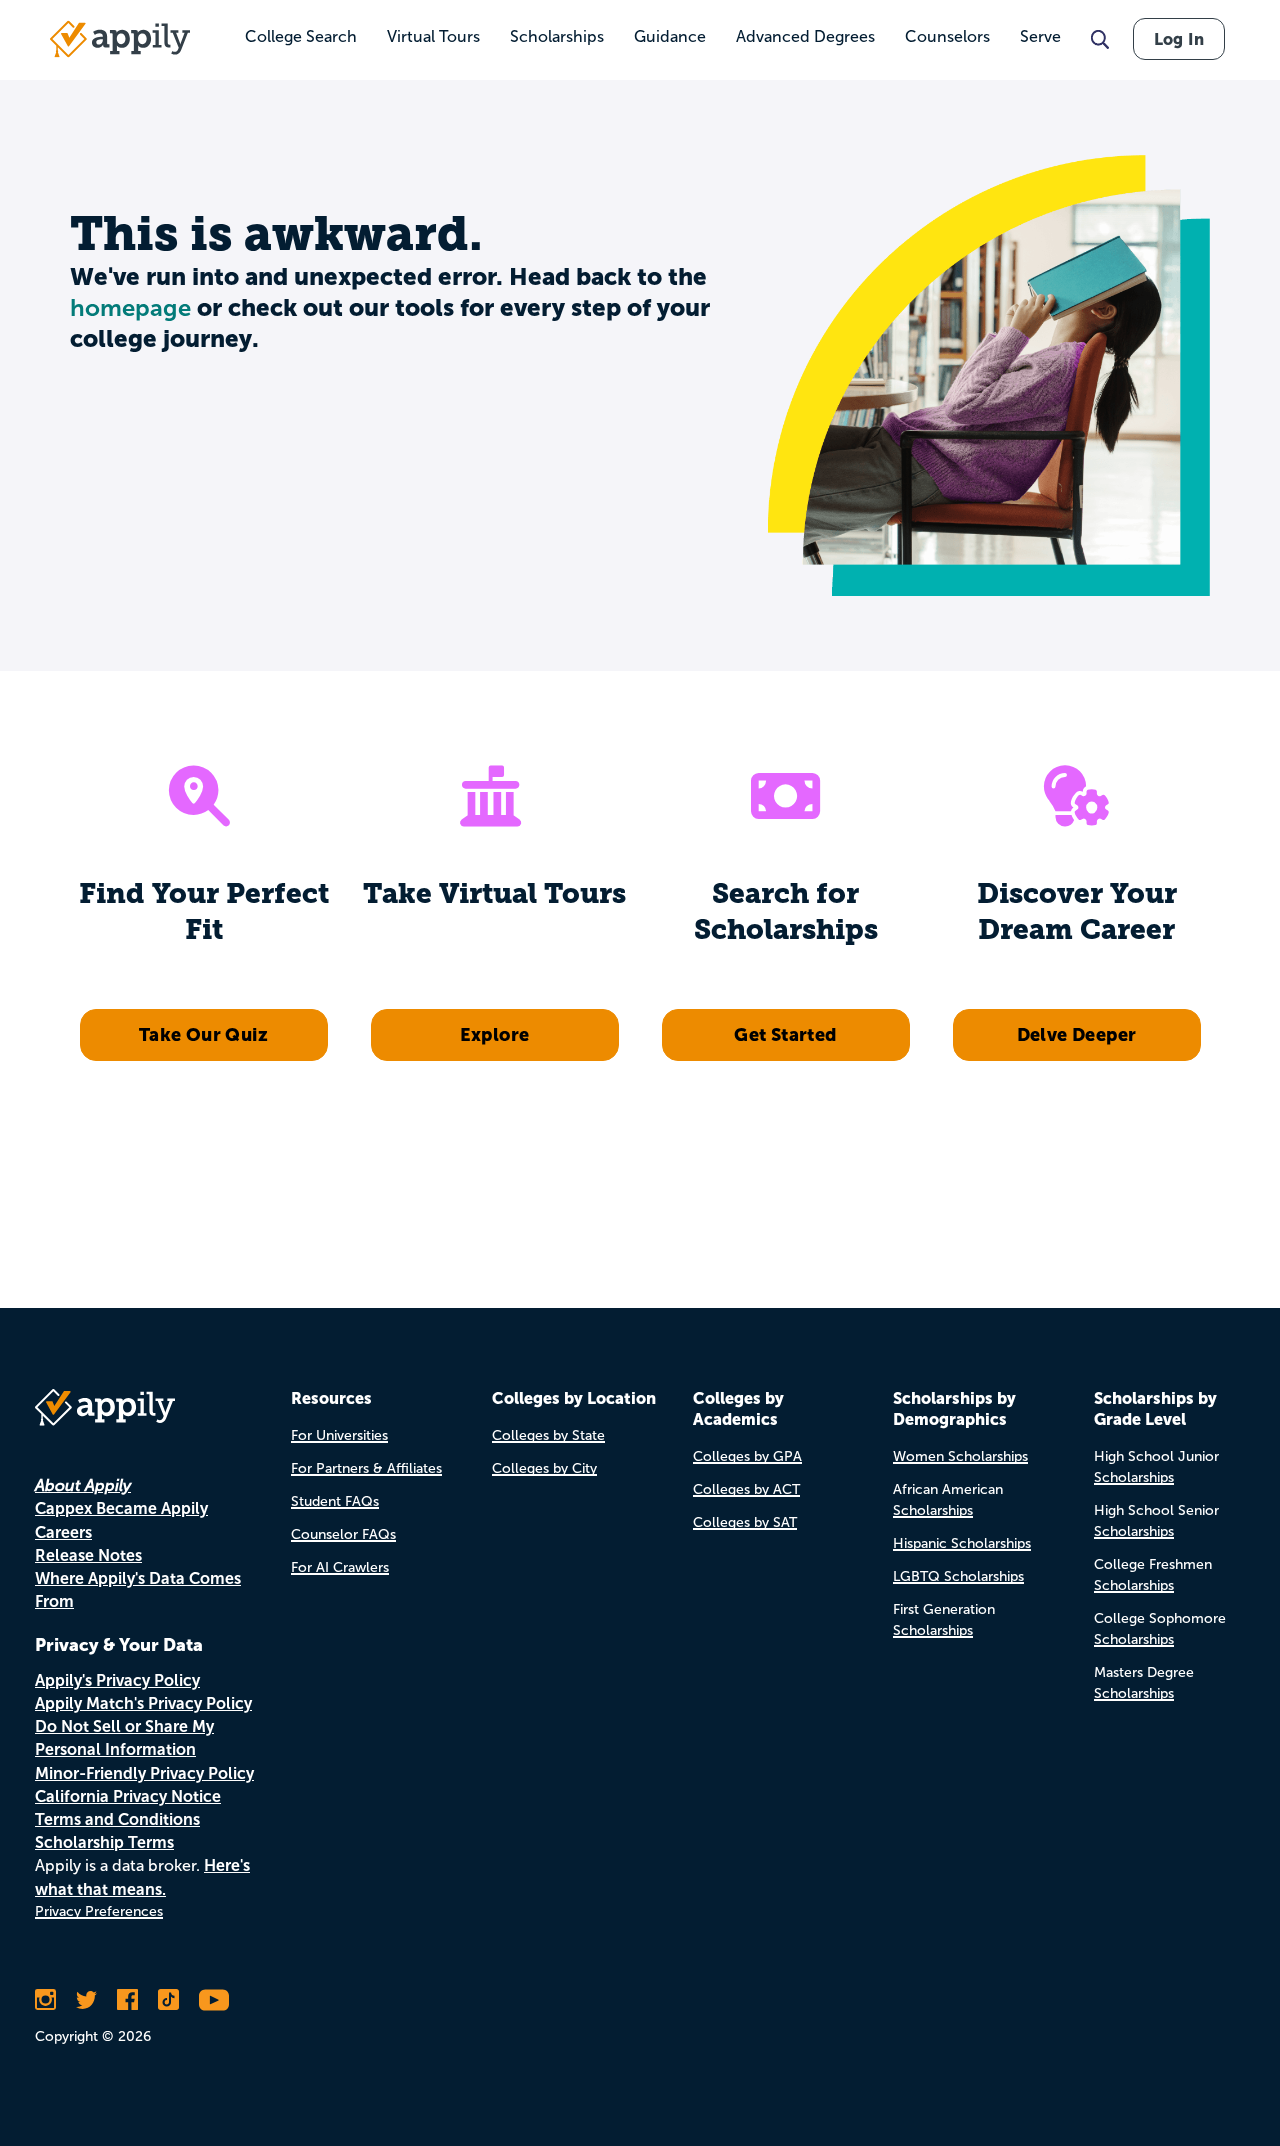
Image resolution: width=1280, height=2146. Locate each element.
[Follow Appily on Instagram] (45, 2000)
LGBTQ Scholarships (958, 1576)
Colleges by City (544, 1468)
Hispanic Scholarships (962, 1543)
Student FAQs (335, 1501)
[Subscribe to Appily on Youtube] (214, 2000)
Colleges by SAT (745, 1522)
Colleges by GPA (747, 1456)
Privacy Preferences (99, 1911)
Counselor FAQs (343, 1534)
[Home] (120, 39)
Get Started (785, 1034)
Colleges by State (548, 1435)
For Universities (339, 1435)
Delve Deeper (1077, 1034)
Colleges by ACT (746, 1489)
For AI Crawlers (340, 1567)
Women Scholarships (960, 1456)
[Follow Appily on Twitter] (86, 2000)
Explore (495, 1034)
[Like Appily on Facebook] (127, 2000)
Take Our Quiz (203, 1034)
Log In (1179, 39)
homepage (130, 307)
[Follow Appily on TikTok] (168, 2000)
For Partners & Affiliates (366, 1468)
